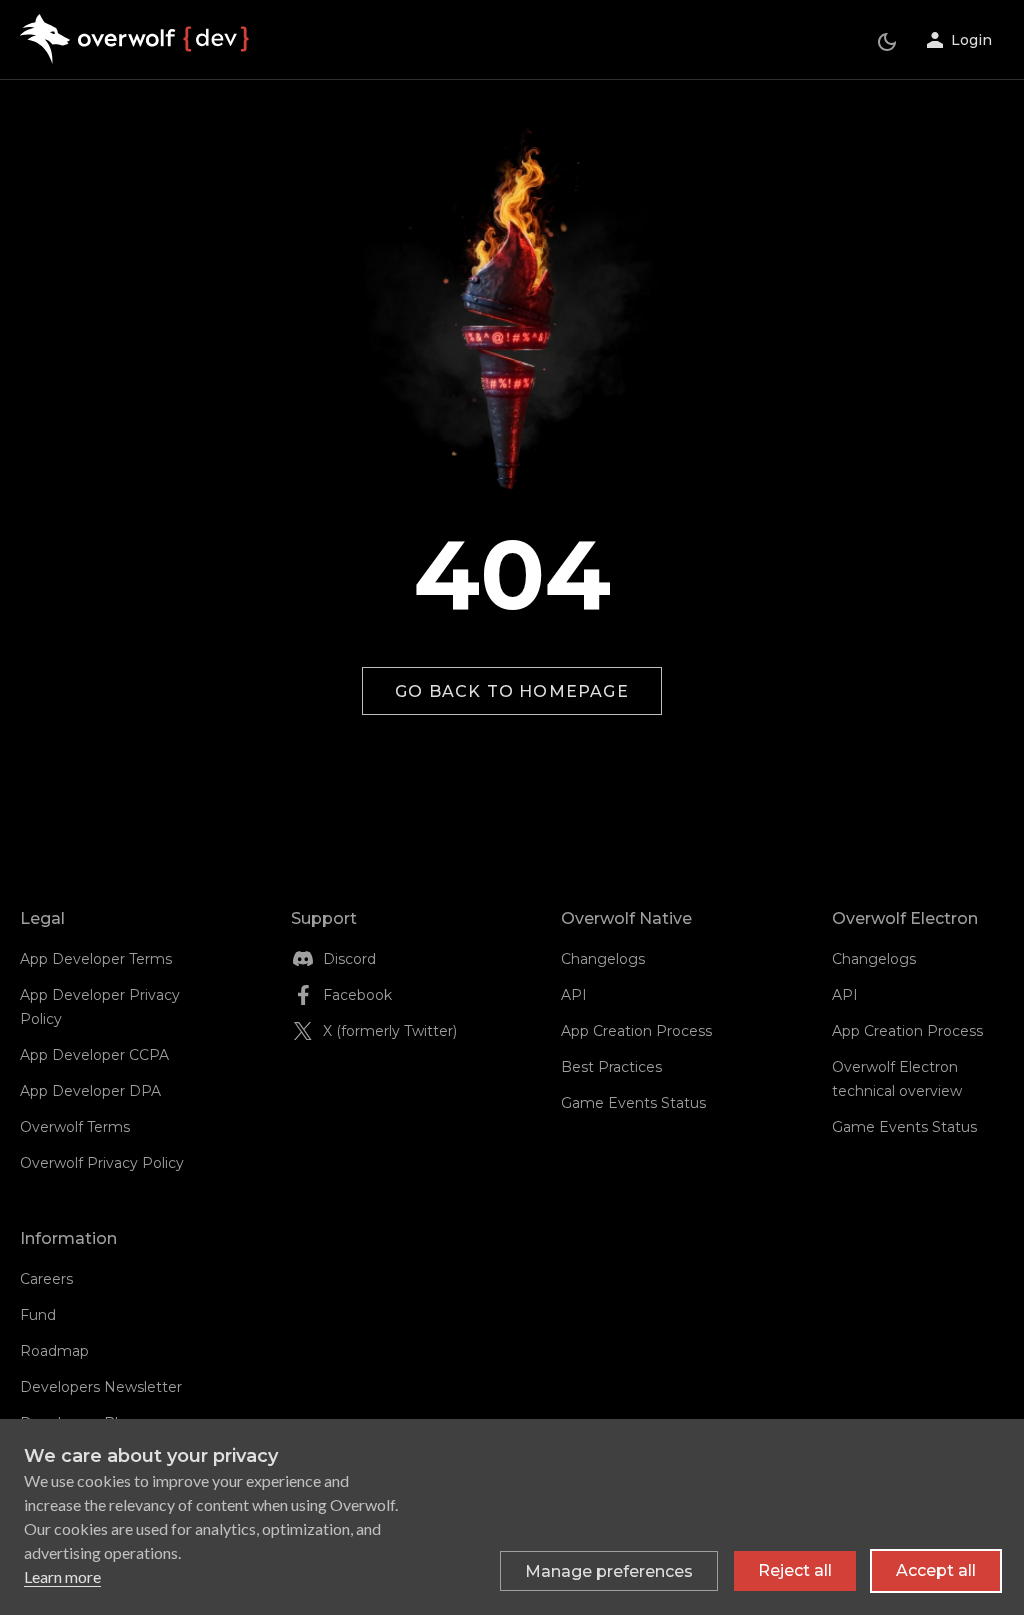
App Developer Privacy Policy (100, 1007)
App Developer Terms (96, 959)
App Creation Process (636, 1031)
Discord (349, 959)
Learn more (62, 1576)
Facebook (357, 995)
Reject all (795, 1570)
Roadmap (54, 1351)
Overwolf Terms (75, 1127)
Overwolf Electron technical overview (897, 1079)
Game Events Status (633, 1103)
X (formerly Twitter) (390, 1031)
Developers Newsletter (101, 1387)
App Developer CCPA (94, 1055)
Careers (46, 1279)
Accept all (936, 1570)
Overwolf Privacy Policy (102, 1163)
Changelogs (603, 959)
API (574, 995)
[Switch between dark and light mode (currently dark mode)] (887, 42)
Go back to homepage (512, 691)
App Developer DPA (90, 1091)
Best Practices (611, 1067)
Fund (38, 1315)
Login (971, 40)
